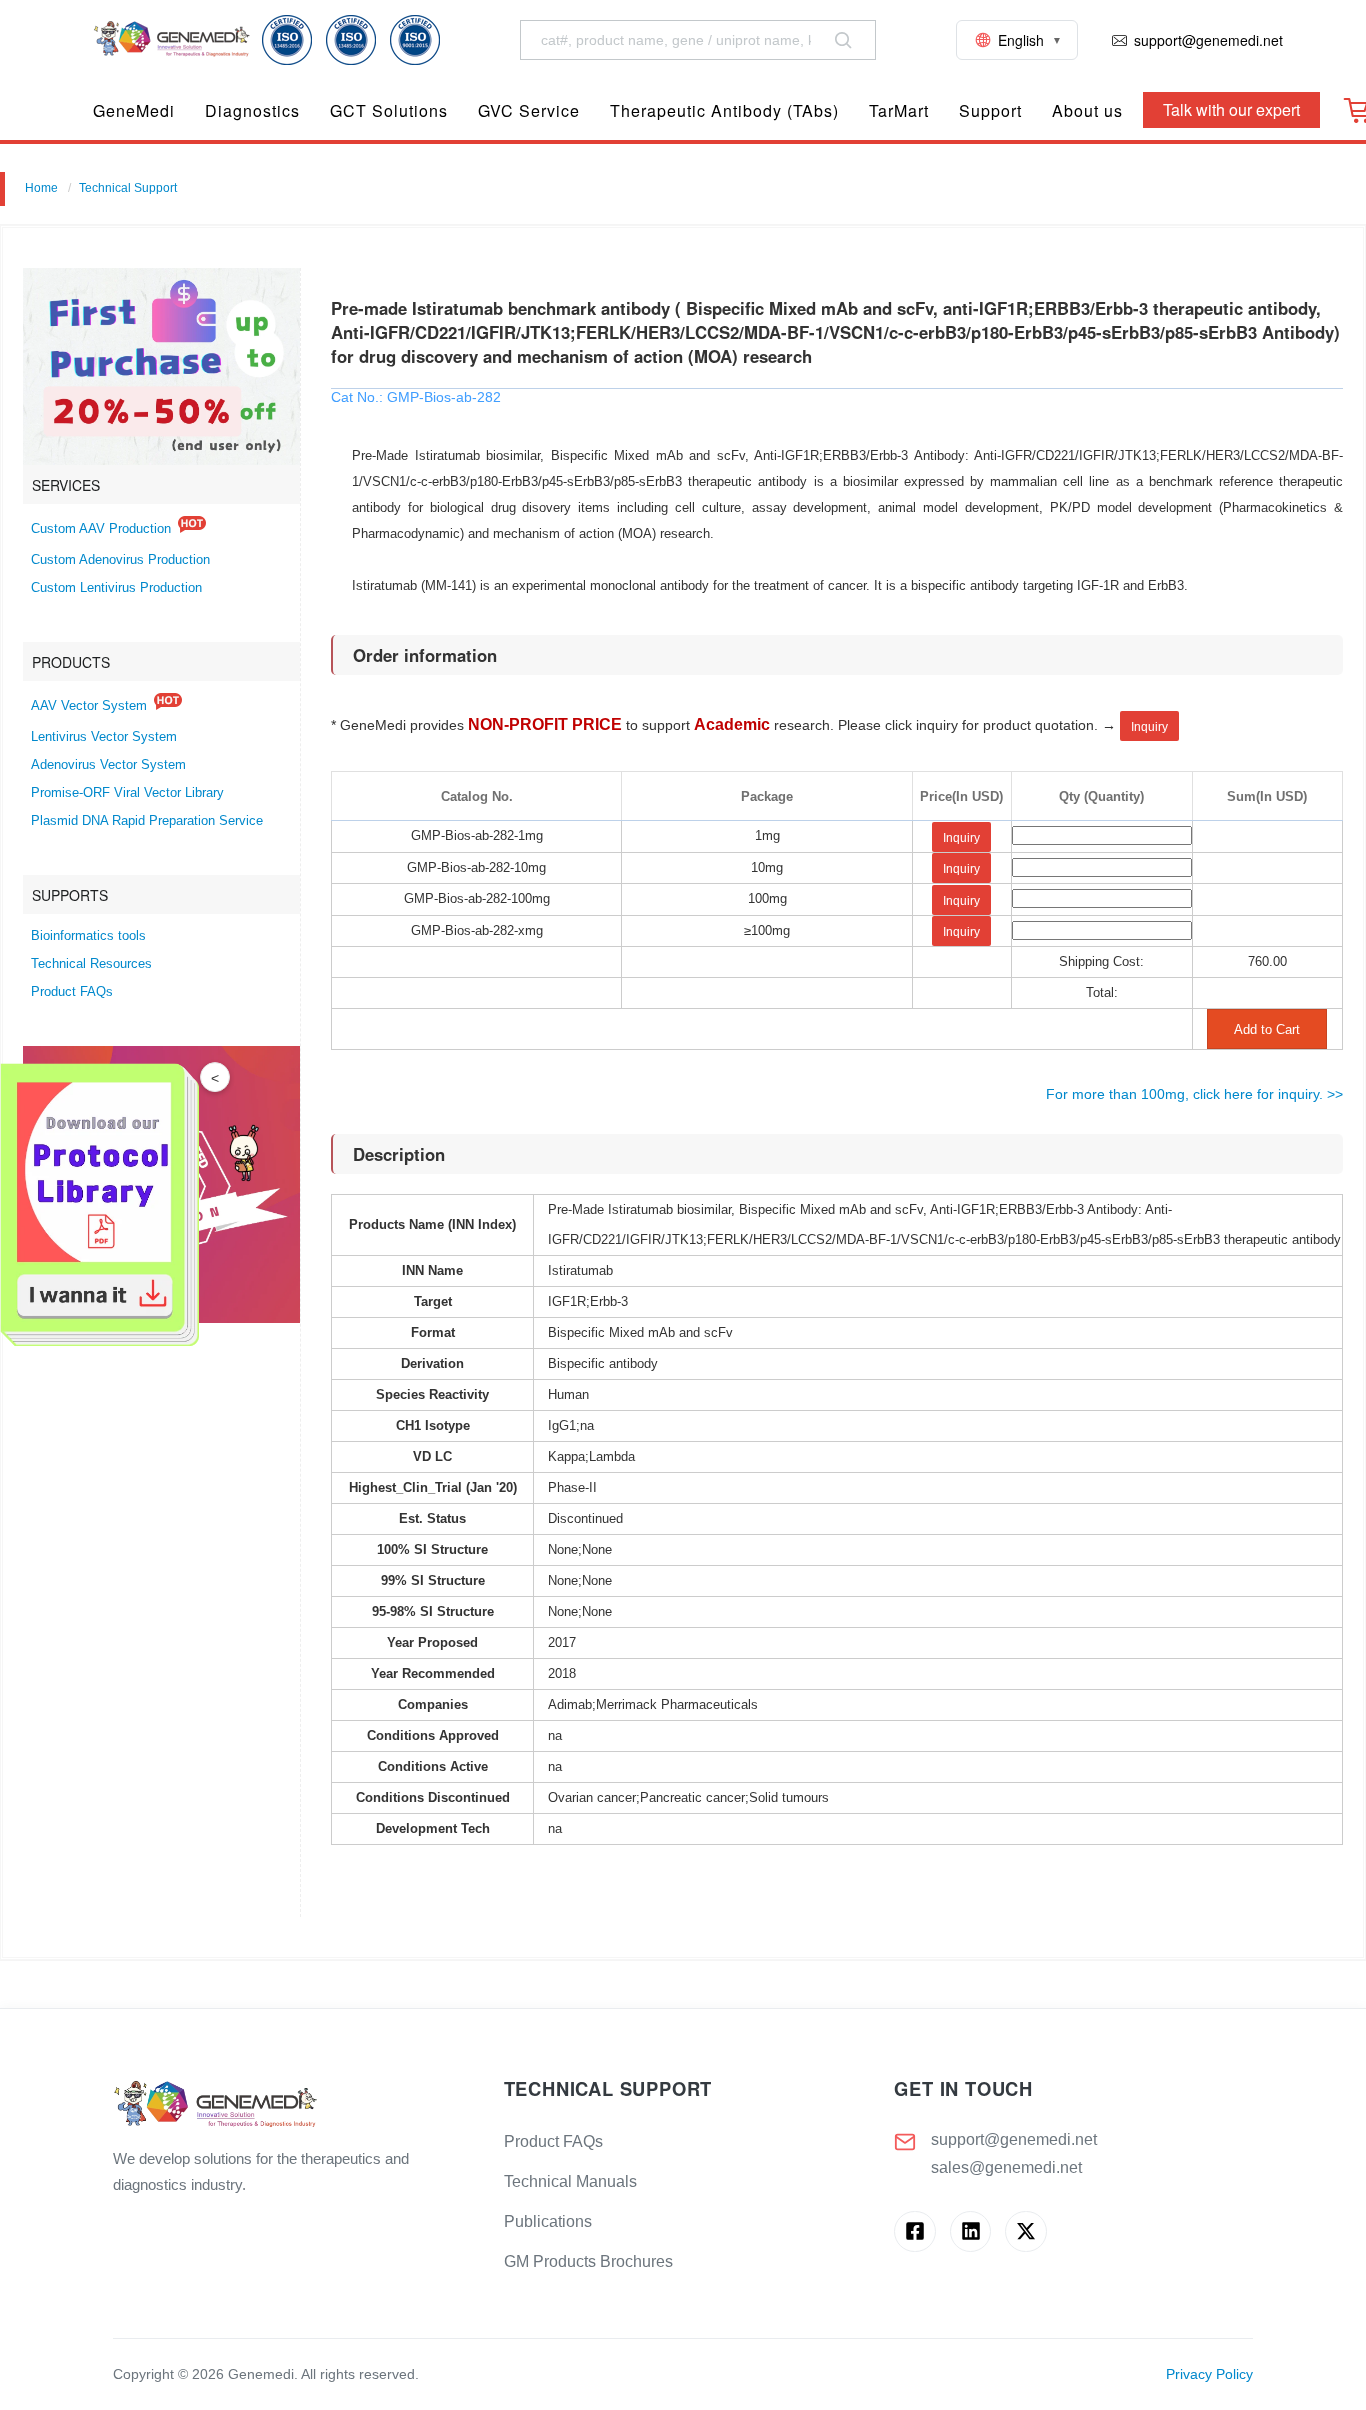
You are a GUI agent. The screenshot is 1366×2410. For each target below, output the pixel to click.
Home (41, 188)
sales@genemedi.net (1006, 2167)
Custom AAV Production (101, 529)
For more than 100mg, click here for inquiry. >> (1194, 1094)
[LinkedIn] (970, 2231)
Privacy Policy (1209, 2374)
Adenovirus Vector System (108, 765)
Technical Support (128, 188)
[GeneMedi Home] (292, 2105)
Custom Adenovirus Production (120, 560)
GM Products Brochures (588, 2261)
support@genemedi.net (1014, 2139)
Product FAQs (72, 992)
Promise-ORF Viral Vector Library (127, 793)
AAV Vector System (89, 706)
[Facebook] (914, 2231)
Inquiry (1149, 727)
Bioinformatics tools (88, 936)
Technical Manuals (570, 2181)
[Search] (843, 40)
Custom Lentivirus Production (116, 588)
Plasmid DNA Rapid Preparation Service (147, 821)
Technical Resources (91, 964)
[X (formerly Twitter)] (1025, 2231)
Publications (548, 2221)
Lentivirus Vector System (104, 737)
